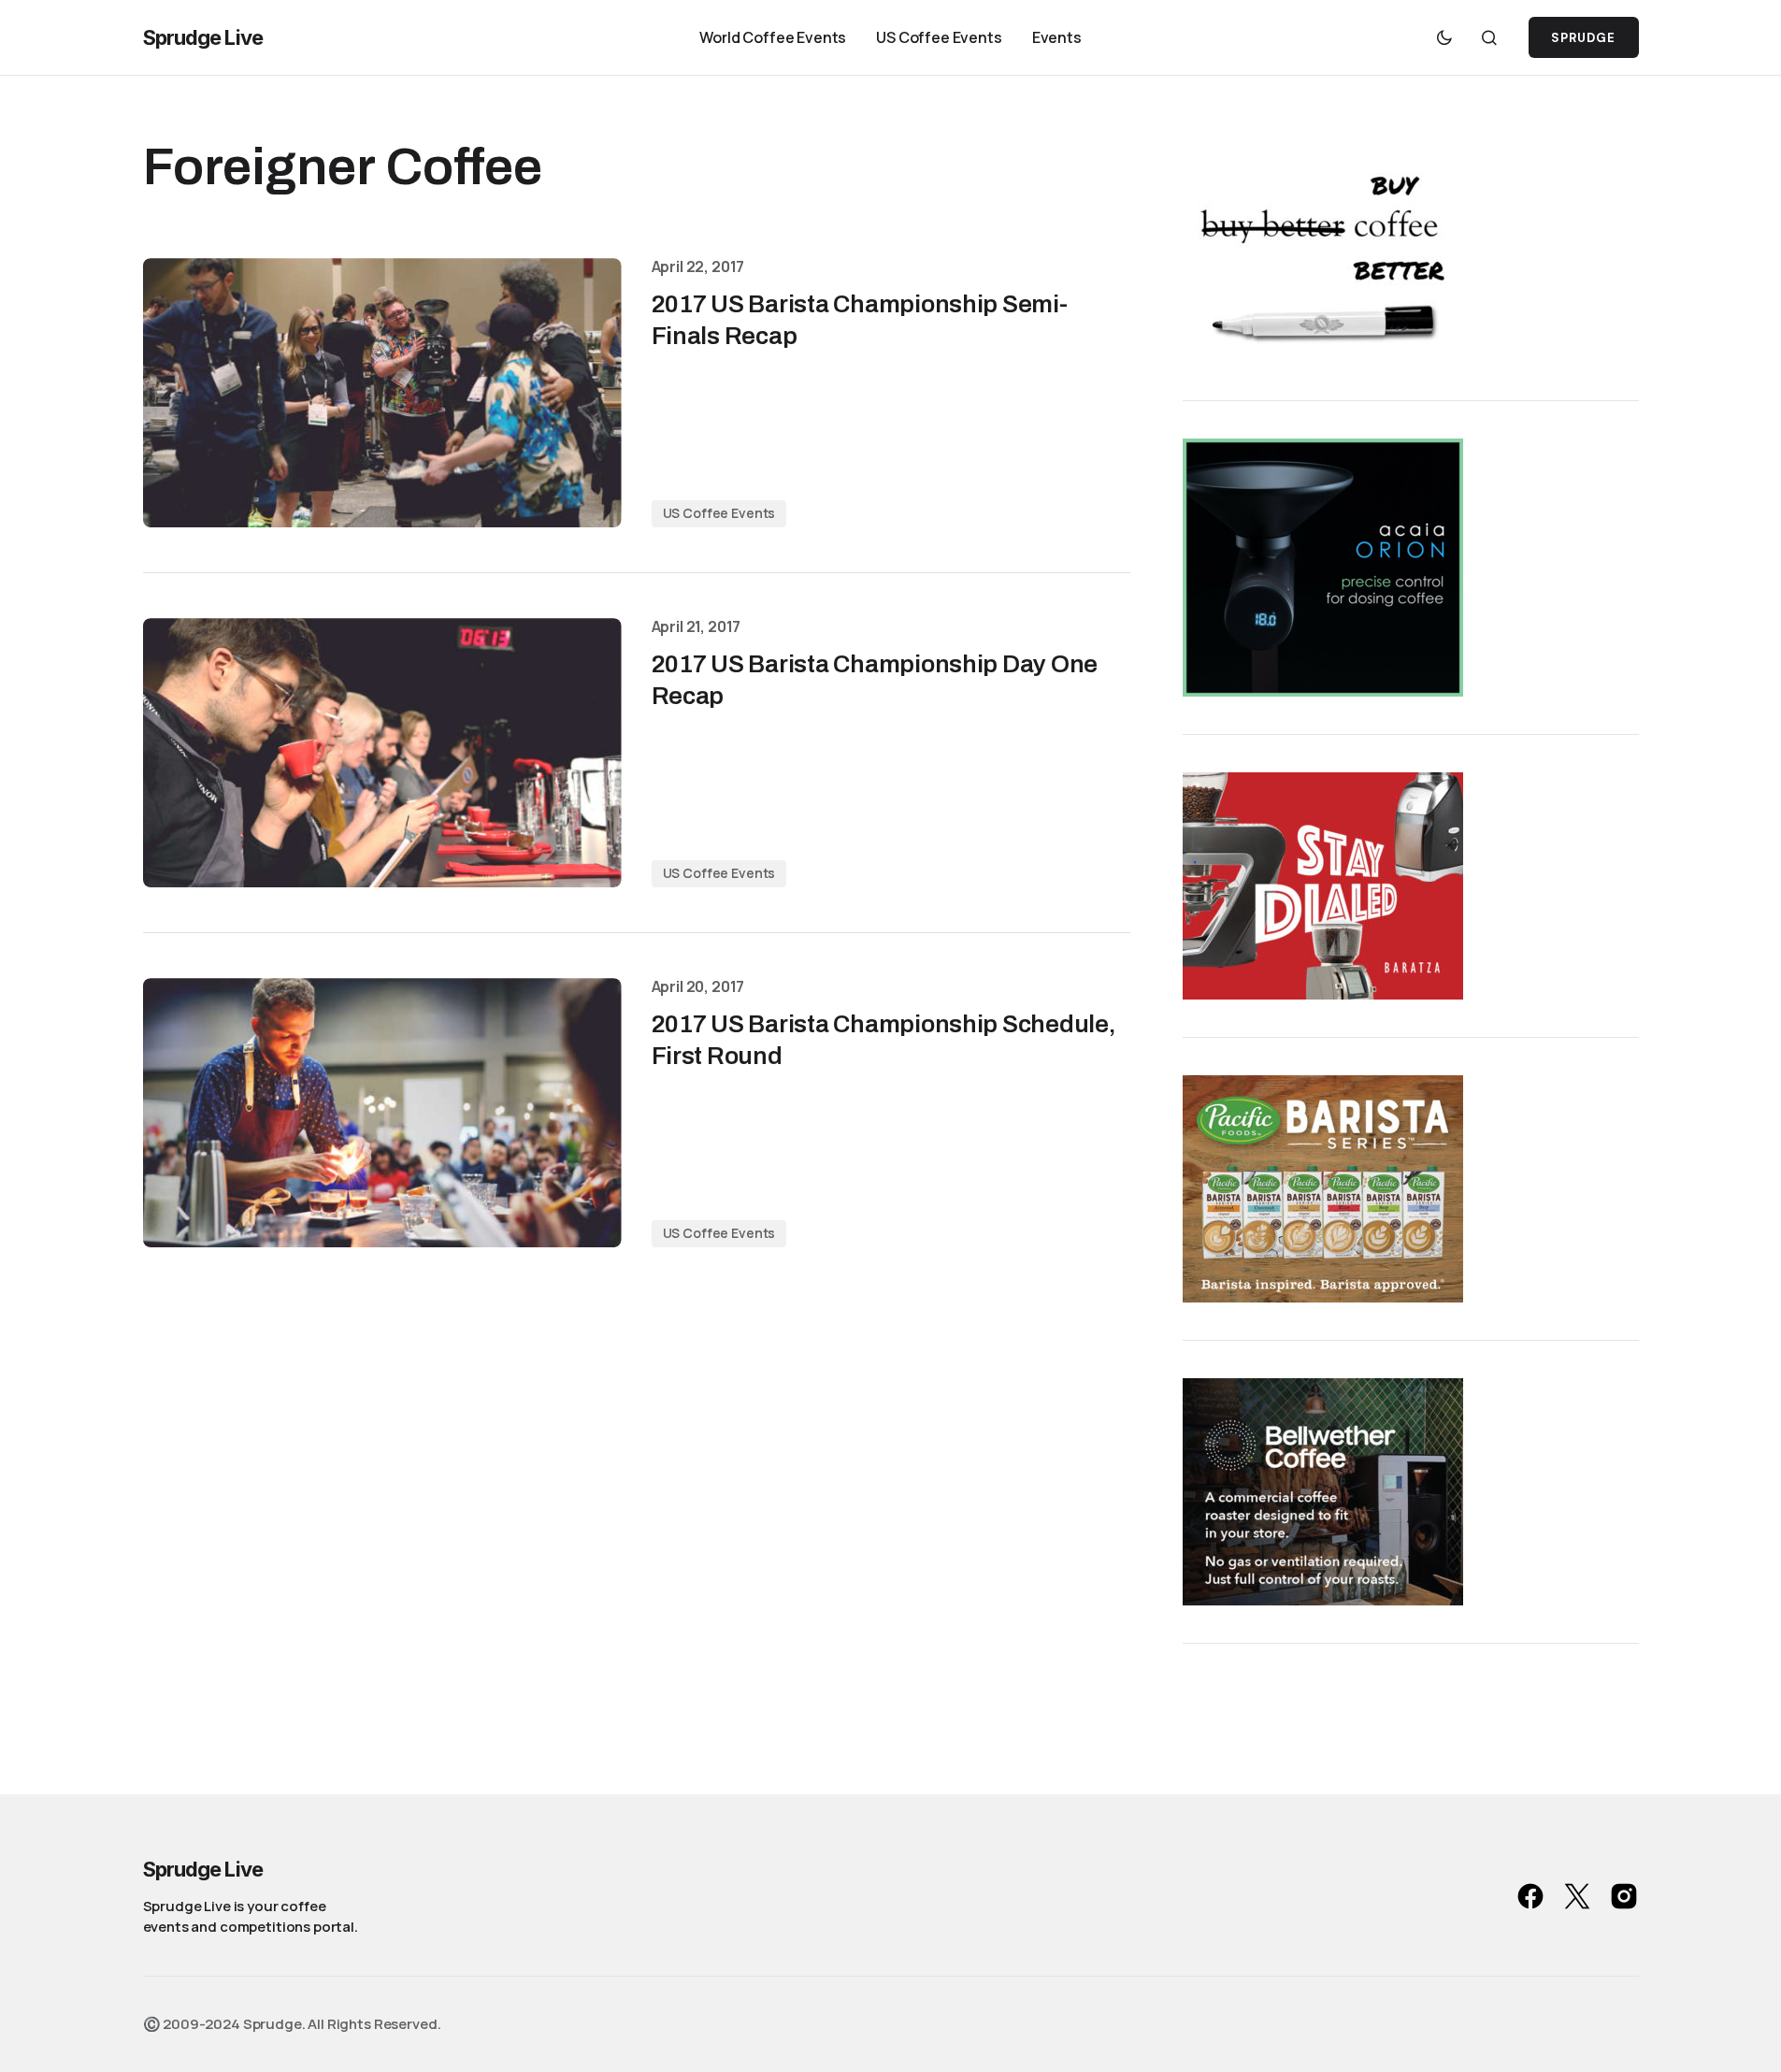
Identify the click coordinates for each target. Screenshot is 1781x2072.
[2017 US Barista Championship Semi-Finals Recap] (382, 393)
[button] (1444, 37)
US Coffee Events (719, 513)
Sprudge (1583, 38)
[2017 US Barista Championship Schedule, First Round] (382, 1113)
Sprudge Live (203, 37)
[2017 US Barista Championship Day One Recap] (382, 753)
